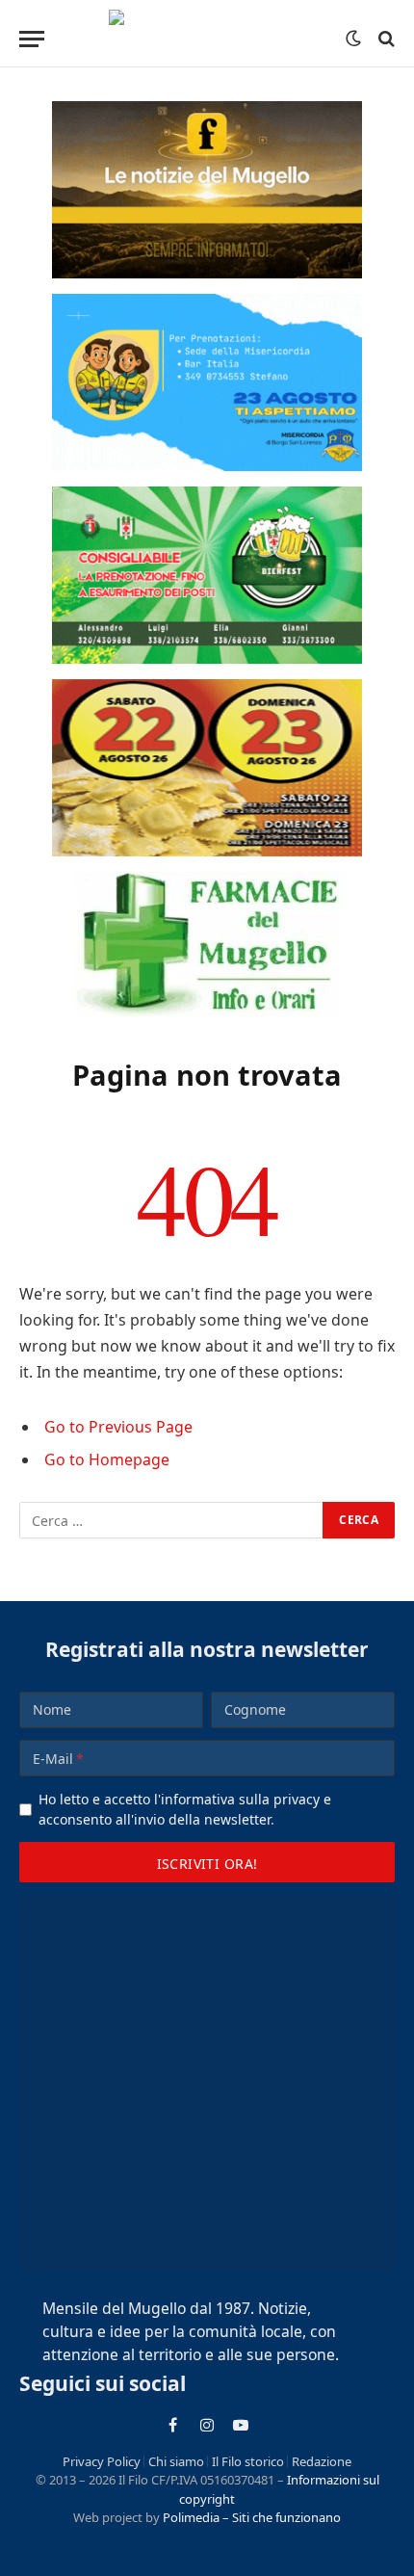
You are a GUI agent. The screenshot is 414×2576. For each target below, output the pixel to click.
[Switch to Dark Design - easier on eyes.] (353, 39)
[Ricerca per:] (172, 1520)
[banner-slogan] (207, 190)
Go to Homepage (107, 1459)
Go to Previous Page (118, 1427)
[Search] (385, 39)
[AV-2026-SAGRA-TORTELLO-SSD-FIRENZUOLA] (207, 768)
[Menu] (32, 39)
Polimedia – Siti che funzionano (252, 2517)
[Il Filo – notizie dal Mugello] (207, 39)
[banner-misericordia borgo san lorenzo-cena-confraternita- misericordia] (207, 382)
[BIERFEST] (207, 575)
